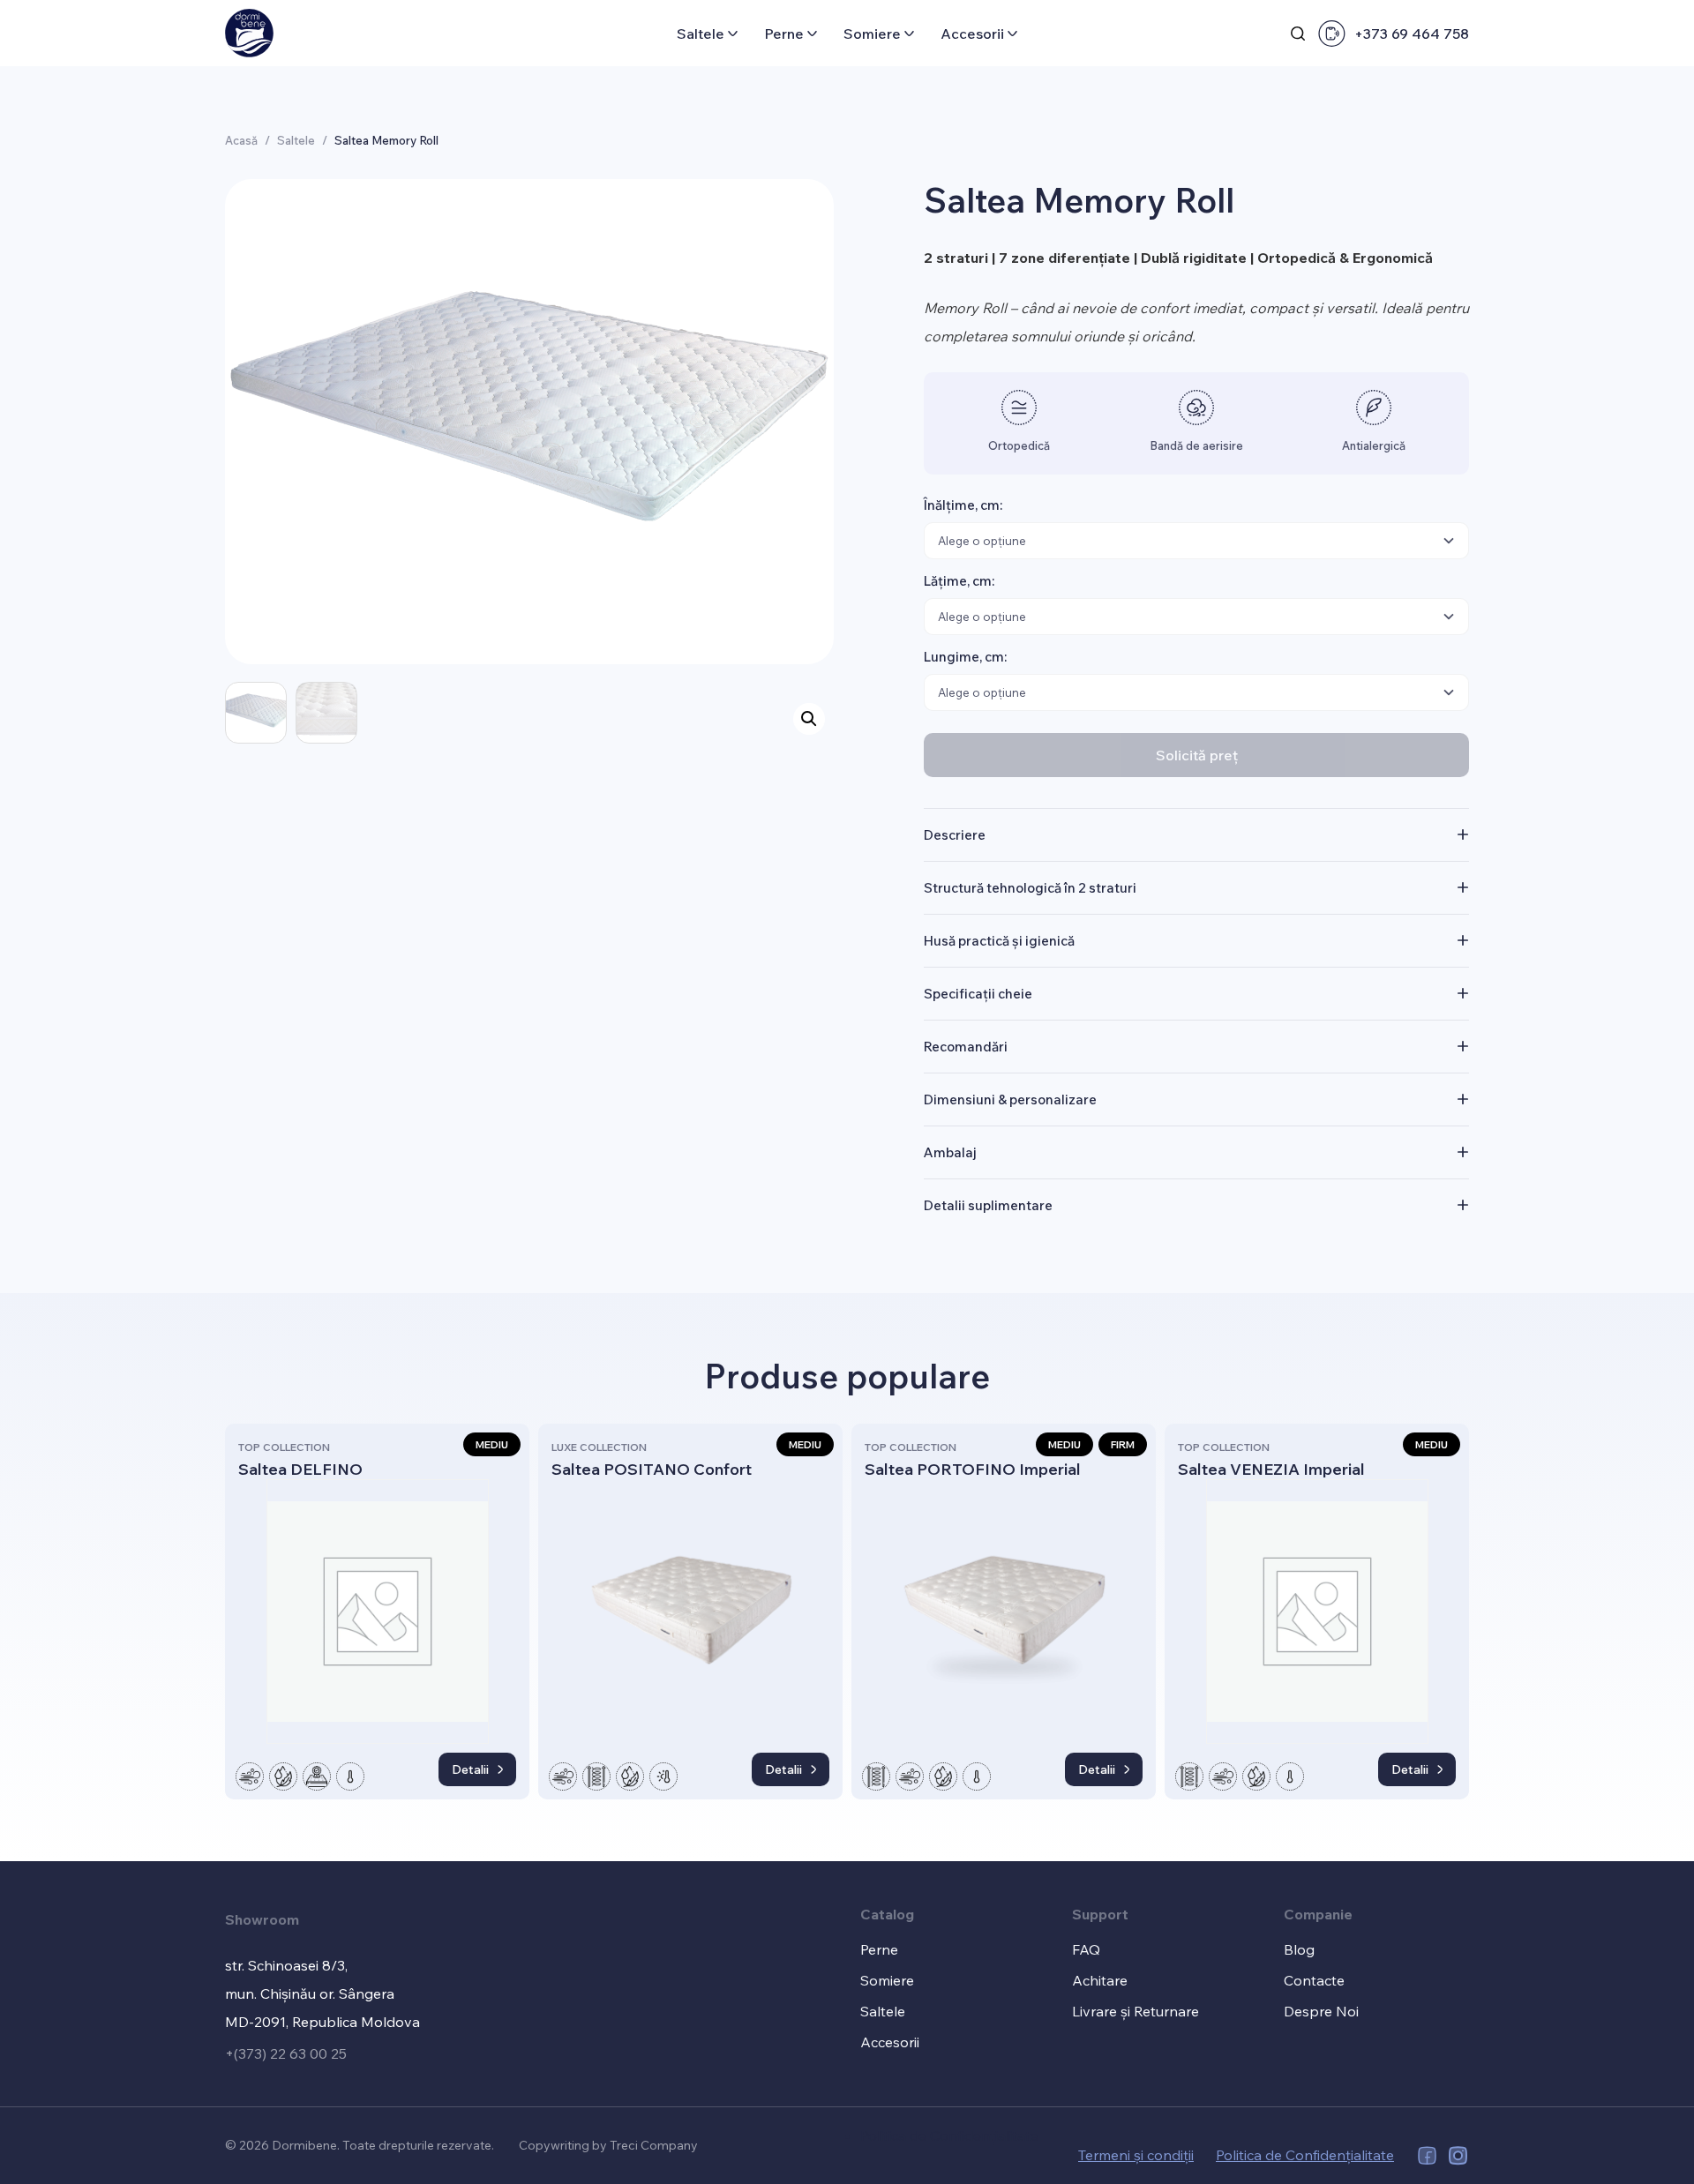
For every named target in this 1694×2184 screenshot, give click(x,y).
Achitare (1100, 1980)
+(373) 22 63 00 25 (286, 2053)
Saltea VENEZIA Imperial (1271, 1469)
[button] (809, 719)
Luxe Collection (599, 1447)
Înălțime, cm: (963, 505)
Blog (1299, 1949)
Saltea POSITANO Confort (652, 1469)
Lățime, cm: (959, 581)
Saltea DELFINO (300, 1469)
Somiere (872, 34)
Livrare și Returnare (1136, 2011)
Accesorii (972, 34)
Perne (784, 34)
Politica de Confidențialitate (949, 2135)
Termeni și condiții (1136, 2155)
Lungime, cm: (965, 657)
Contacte (1314, 1980)
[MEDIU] (377, 1612)
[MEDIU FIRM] (1004, 1612)
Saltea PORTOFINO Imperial (973, 1469)
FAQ (1086, 1949)
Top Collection (284, 1447)
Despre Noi (1321, 2011)
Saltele (701, 34)
